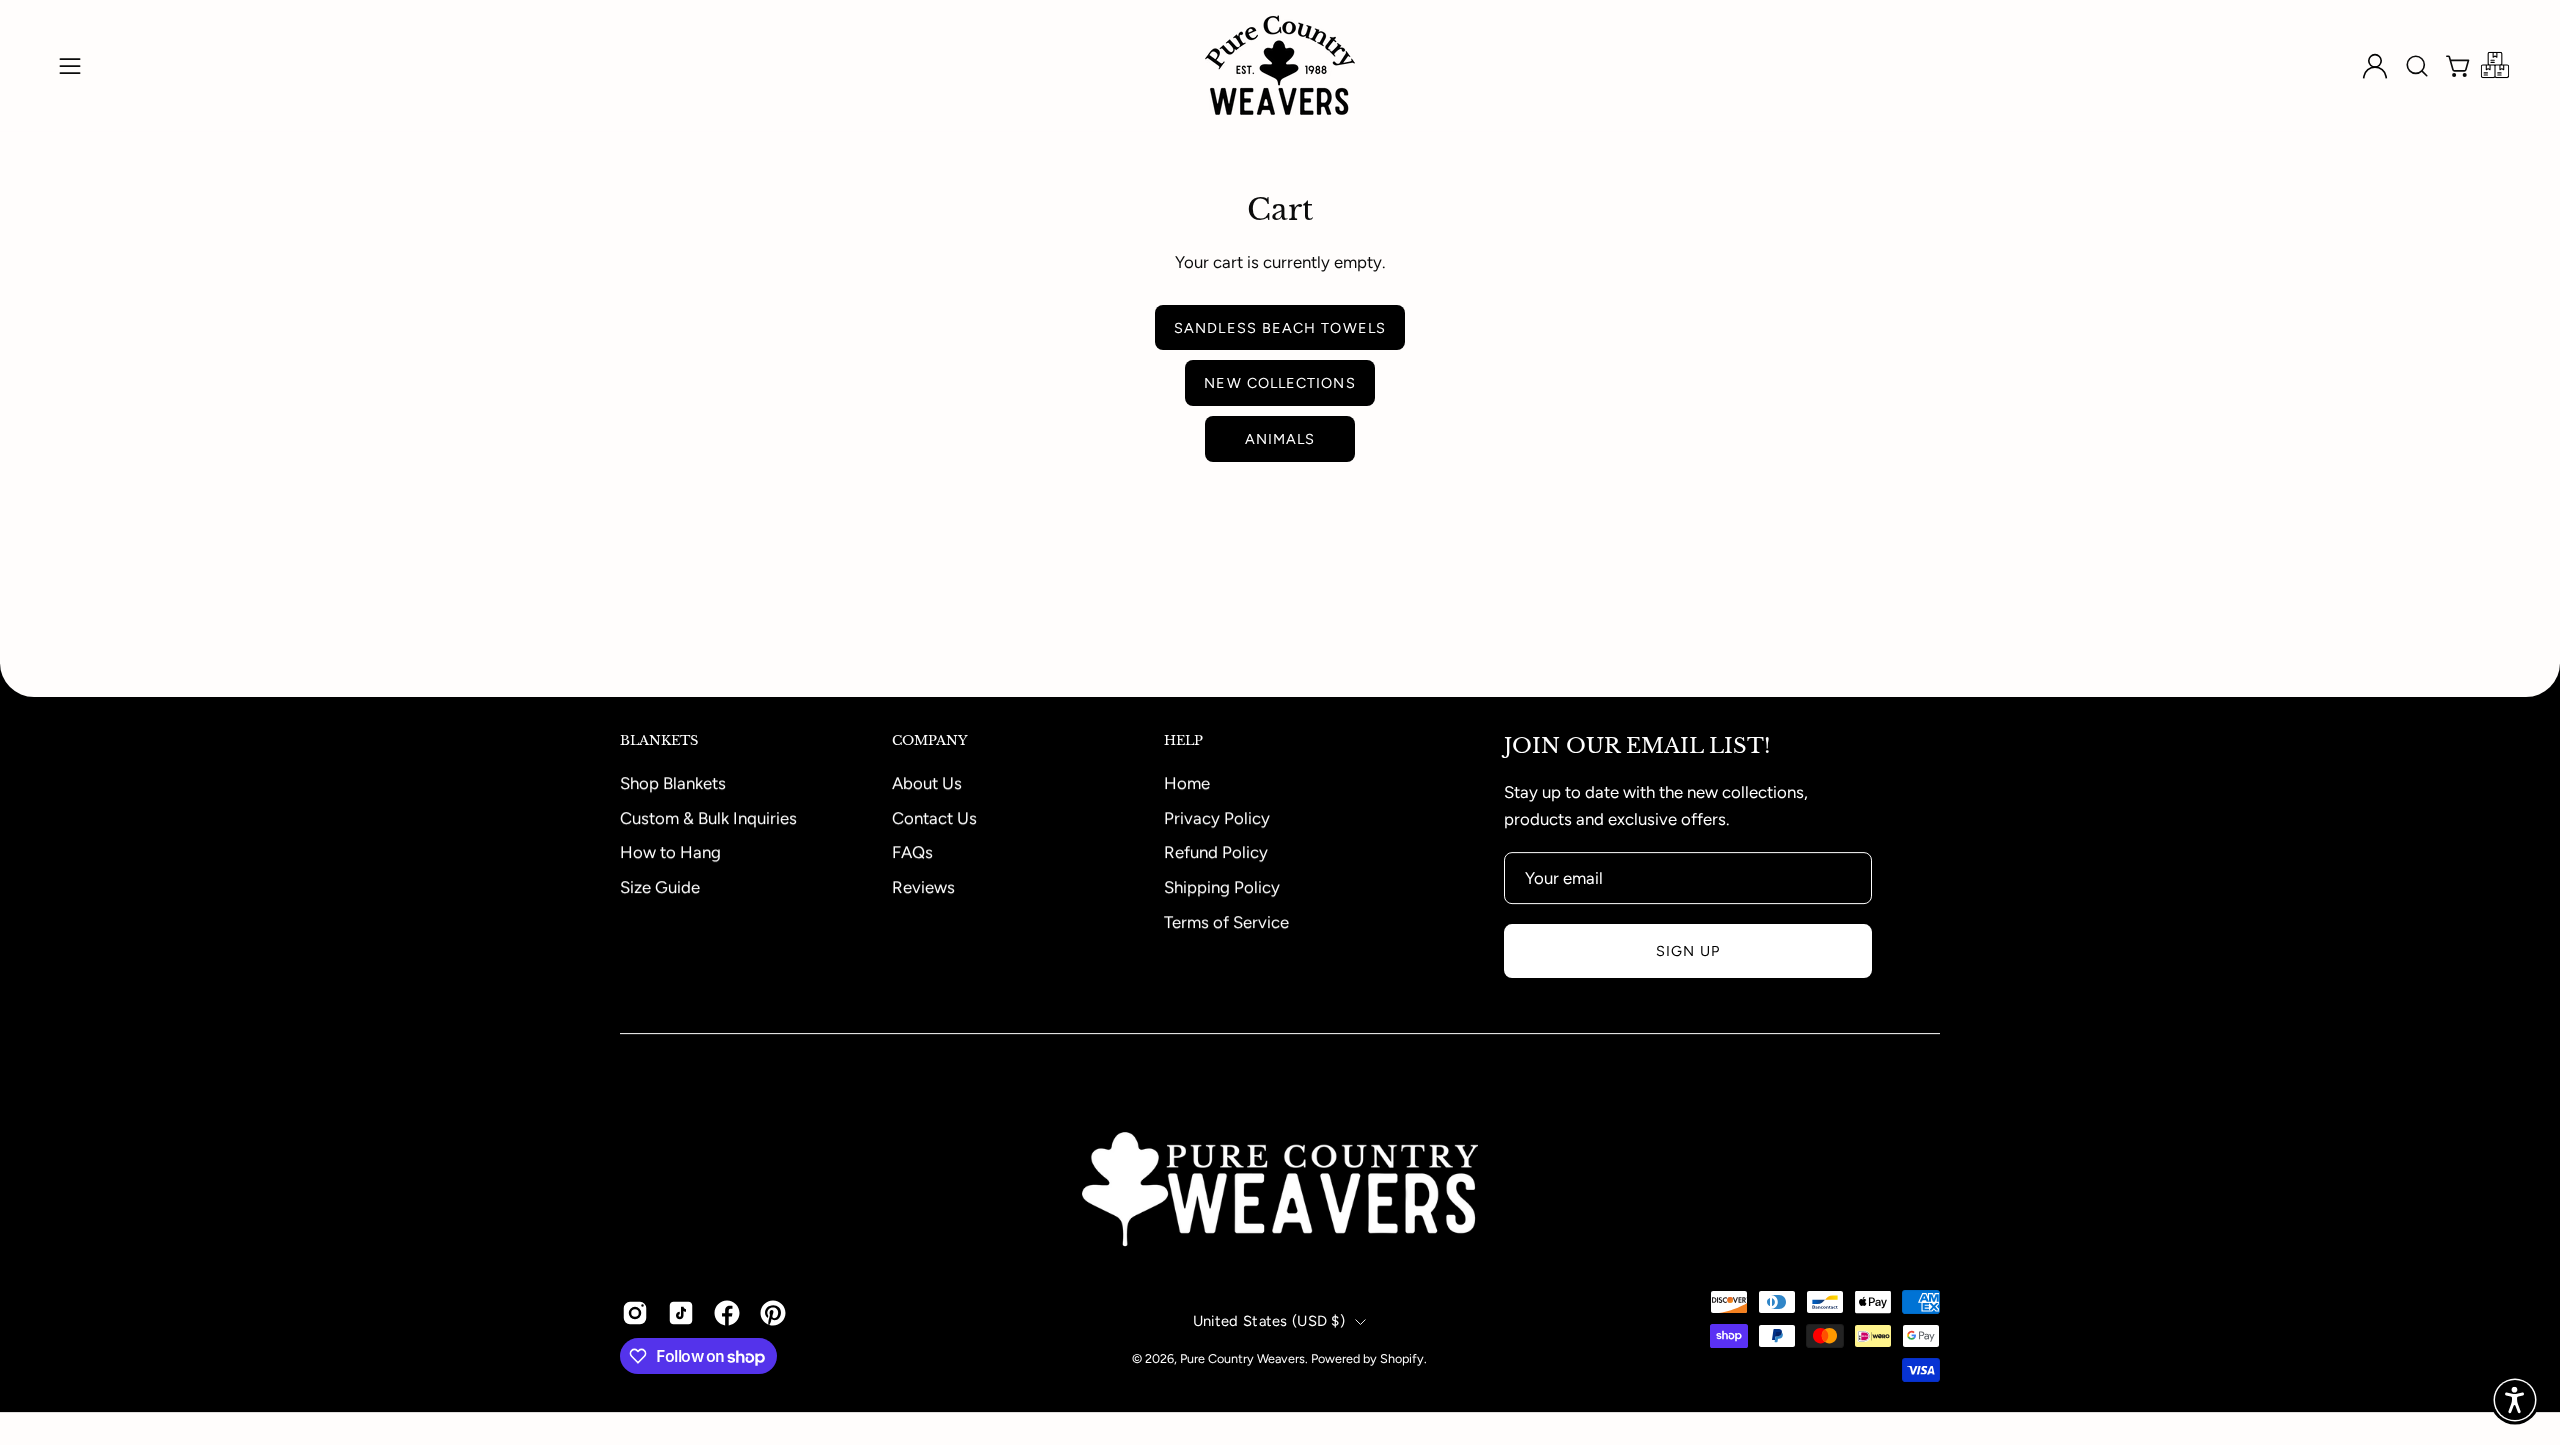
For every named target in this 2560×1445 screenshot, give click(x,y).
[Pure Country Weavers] (1280, 65)
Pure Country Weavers (1242, 1358)
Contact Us (934, 817)
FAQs (912, 852)
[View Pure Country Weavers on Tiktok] (681, 1314)
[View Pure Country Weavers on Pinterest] (773, 1314)
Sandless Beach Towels (1280, 328)
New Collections (1279, 383)
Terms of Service (1226, 921)
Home (1187, 783)
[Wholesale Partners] (2495, 66)
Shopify (1402, 1358)
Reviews (923, 886)
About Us (927, 783)
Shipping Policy (1222, 886)
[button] (2417, 66)
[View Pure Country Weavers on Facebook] (727, 1314)
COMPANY (930, 741)
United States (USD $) (1269, 1321)
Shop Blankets (673, 783)
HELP (1183, 741)
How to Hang (670, 852)
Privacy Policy (1217, 817)
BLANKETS (659, 741)
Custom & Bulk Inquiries (708, 817)
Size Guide (660, 886)
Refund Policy (1216, 852)
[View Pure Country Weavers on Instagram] (635, 1314)
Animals (1280, 439)
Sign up (1688, 951)
